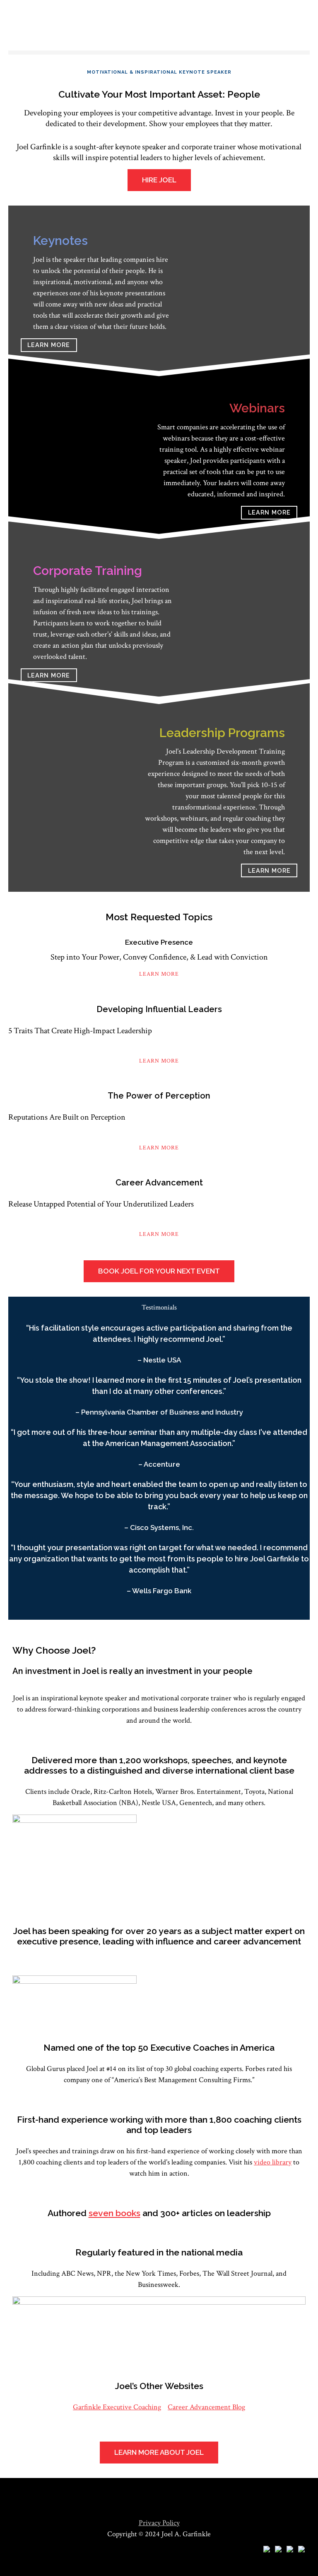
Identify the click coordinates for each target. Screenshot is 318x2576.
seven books (114, 2213)
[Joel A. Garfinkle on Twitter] (290, 2550)
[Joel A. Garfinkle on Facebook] (301, 2550)
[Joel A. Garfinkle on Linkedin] (278, 2550)
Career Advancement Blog (206, 2407)
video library (273, 2162)
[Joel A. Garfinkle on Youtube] (267, 2550)
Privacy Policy (159, 2523)
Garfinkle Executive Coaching (117, 2407)
